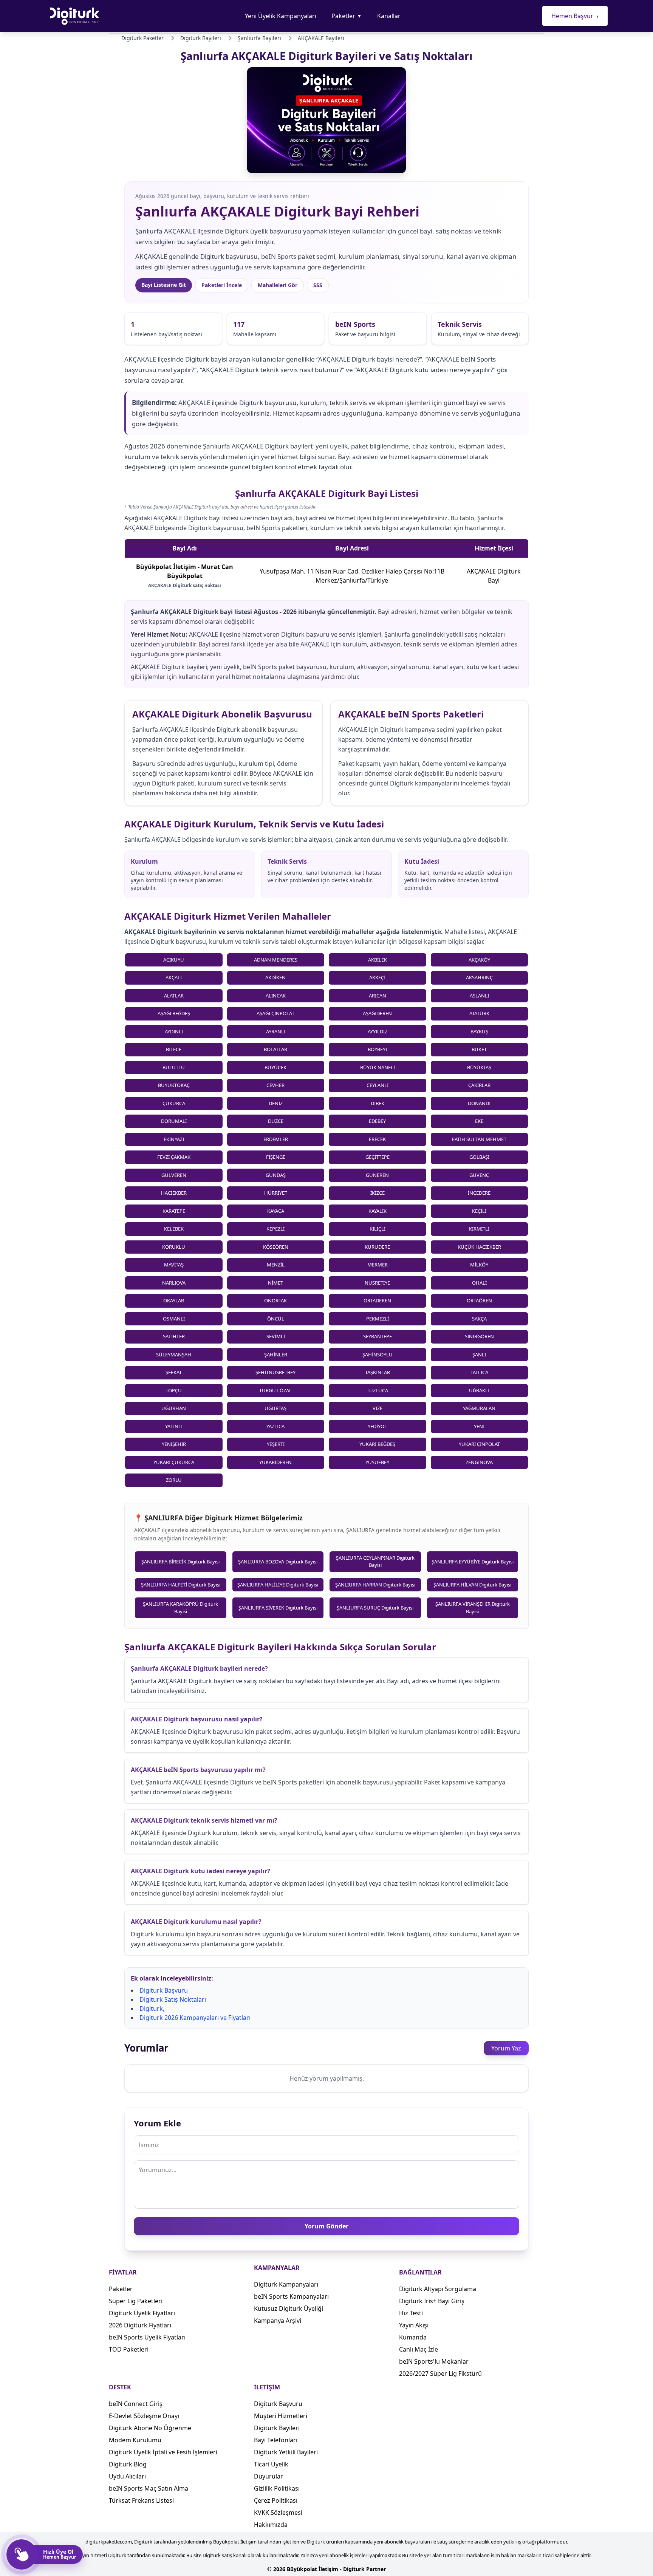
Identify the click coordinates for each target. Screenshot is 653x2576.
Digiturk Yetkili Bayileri (286, 2452)
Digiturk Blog (128, 2464)
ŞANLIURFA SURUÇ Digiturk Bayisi (375, 1608)
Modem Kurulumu (135, 2440)
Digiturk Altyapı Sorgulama (438, 2289)
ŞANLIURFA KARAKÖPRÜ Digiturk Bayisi (180, 1608)
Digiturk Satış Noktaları (173, 1999)
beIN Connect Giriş (136, 2404)
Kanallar (389, 16)
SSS (318, 285)
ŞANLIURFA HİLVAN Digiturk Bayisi (472, 1585)
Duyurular (268, 2476)
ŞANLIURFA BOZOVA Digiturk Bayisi (278, 1562)
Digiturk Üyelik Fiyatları (142, 2313)
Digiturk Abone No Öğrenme (150, 2428)
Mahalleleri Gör (278, 285)
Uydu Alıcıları (127, 2476)
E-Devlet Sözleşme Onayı (144, 2416)
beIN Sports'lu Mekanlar (434, 2361)
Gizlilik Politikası (277, 2488)
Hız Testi (411, 2313)
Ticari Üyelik (271, 2464)
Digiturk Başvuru (164, 1990)
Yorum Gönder (326, 2226)
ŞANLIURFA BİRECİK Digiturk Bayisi (180, 1562)
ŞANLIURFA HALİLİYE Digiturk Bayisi (278, 1585)
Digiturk (151, 2009)
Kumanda (413, 2337)
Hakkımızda (271, 2525)
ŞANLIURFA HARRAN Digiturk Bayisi (375, 1585)
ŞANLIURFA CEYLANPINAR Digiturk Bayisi (375, 1562)
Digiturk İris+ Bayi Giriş (432, 2301)
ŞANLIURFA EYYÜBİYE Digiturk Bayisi (473, 1562)
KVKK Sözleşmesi (278, 2513)
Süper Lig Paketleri (136, 2301)
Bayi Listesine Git (164, 285)
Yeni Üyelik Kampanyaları (281, 16)
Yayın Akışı (414, 2325)
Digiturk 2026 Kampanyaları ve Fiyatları (195, 2018)
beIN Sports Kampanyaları (291, 2296)
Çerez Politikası (276, 2500)
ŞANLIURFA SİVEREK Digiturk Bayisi (278, 1608)
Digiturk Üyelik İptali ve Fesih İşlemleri (163, 2452)
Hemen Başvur (575, 16)
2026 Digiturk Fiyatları (140, 2325)
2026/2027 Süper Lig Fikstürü (440, 2373)
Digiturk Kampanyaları (286, 2284)
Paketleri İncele (222, 285)
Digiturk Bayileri (277, 2428)
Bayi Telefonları (276, 2440)
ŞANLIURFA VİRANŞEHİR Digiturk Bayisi (473, 1608)
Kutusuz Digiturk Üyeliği (289, 2309)
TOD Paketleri (129, 2349)
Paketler (347, 16)
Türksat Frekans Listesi (141, 2500)
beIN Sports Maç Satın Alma (149, 2488)
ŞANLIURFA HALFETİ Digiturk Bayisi (181, 1585)
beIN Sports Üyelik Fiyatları (147, 2337)
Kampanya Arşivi (278, 2321)
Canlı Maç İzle (419, 2349)
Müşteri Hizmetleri (281, 2416)
